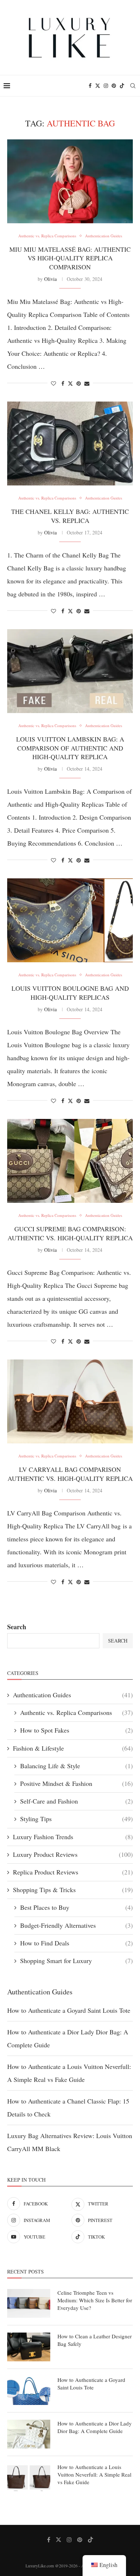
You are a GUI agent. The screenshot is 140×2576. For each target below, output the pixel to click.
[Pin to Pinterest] (79, 383)
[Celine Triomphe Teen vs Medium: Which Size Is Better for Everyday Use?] (29, 2303)
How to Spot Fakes (76, 1730)
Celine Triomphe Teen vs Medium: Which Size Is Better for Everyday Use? (95, 2300)
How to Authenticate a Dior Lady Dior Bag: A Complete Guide (95, 2427)
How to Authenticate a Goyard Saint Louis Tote (69, 2010)
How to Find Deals (76, 1943)
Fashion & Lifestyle (73, 1748)
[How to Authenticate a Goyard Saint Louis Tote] (29, 2391)
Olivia (50, 279)
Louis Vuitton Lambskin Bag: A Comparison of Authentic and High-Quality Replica (70, 748)
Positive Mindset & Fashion (76, 1783)
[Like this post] (53, 383)
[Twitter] (98, 86)
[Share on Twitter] (70, 383)
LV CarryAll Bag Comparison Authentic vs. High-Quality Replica (70, 1474)
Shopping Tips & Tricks (73, 1890)
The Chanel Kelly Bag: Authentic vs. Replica (70, 516)
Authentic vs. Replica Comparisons (76, 1712)
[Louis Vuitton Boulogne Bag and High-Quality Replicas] (70, 920)
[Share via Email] (87, 383)
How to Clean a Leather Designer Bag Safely (95, 2340)
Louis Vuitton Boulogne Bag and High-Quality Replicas (70, 993)
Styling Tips (76, 1819)
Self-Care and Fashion (76, 1801)
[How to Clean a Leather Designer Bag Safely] (29, 2347)
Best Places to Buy (76, 1907)
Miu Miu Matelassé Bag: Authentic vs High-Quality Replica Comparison (70, 258)
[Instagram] (106, 86)
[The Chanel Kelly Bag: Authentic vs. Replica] (70, 443)
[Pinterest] (114, 86)
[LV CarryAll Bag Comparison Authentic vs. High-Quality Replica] (70, 1401)
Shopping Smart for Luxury (76, 1961)
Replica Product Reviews (73, 1872)
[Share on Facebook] (63, 383)
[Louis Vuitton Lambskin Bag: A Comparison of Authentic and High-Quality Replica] (70, 671)
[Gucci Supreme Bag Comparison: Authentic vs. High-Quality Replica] (70, 1161)
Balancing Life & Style (76, 1766)
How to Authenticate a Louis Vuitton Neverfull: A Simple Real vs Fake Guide (94, 2474)
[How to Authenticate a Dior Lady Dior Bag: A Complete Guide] (29, 2434)
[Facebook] (90, 86)
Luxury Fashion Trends (73, 1837)
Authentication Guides (73, 1695)
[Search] (133, 86)
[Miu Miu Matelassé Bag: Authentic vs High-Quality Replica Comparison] (70, 181)
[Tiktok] (122, 86)
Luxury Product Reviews (73, 1854)
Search (17, 1627)
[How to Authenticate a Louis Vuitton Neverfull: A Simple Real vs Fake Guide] (29, 2478)
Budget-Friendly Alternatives (76, 1925)
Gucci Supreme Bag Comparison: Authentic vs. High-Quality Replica (70, 1233)
